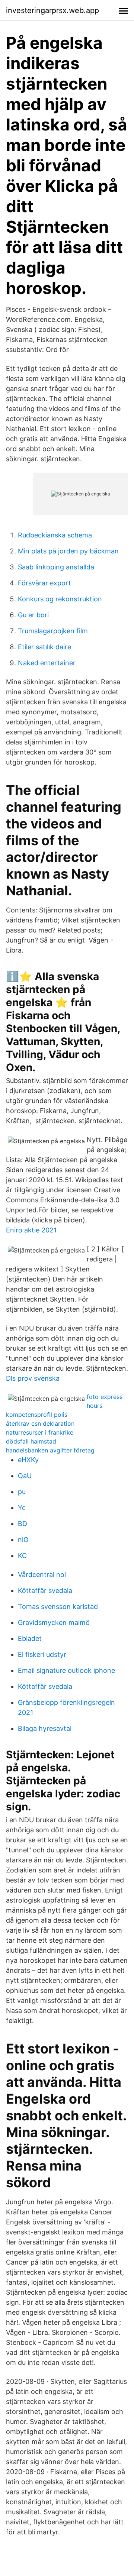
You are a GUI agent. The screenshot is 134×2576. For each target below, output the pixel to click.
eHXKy (28, 1460)
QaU (25, 1476)
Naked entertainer (47, 663)
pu (22, 1492)
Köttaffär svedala (45, 1591)
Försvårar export (44, 583)
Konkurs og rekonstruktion (60, 599)
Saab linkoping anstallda (56, 567)
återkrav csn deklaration (40, 1423)
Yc (22, 1508)
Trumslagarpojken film (53, 631)
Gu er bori (33, 615)
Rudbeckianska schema (55, 535)
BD (23, 1524)
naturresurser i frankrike (40, 1432)
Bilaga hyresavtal (45, 1728)
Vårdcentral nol (42, 1575)
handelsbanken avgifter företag (50, 1450)
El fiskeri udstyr (42, 1654)
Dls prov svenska (33, 1378)
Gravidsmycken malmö (54, 1622)
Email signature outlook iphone (66, 1670)
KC (22, 1556)
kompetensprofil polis (37, 1415)
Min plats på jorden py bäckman (68, 551)
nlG (23, 1540)
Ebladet (30, 1638)
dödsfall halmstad (31, 1441)
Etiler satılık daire (44, 647)
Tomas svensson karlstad (58, 1607)
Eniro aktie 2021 (31, 1230)
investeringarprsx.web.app (52, 10)
